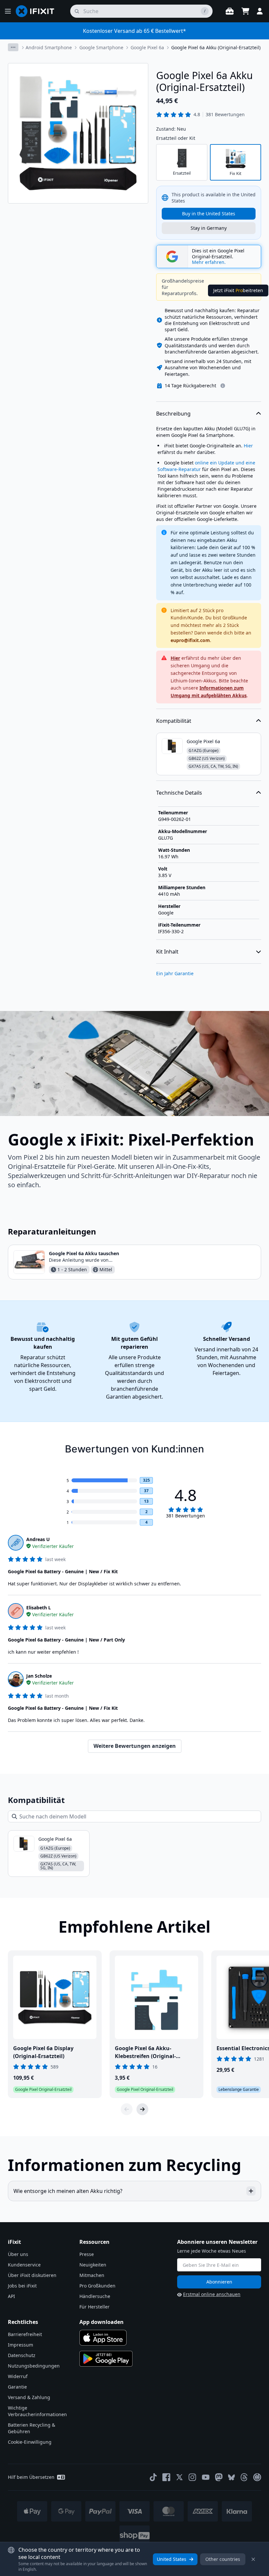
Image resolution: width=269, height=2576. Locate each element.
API (11, 2296)
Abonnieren (219, 2282)
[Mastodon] (219, 2477)
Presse (87, 2254)
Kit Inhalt (167, 952)
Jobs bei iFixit (22, 2286)
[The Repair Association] (257, 2477)
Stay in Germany (209, 228)
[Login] (260, 11)
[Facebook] (166, 2477)
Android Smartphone (49, 47)
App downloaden (102, 2322)
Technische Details (179, 793)
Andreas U (38, 1539)
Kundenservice (24, 2265)
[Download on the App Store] (103, 2338)
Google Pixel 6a (147, 47)
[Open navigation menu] (8, 11)
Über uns (18, 2254)
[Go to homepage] (38, 11)
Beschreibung (173, 414)
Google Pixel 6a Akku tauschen (84, 1253)
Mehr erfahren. (209, 262)
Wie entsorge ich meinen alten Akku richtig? (68, 2191)
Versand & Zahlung (29, 2397)
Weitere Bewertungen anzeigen (135, 1746)
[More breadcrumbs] (13, 47)
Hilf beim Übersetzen (31, 2477)
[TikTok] (153, 2477)
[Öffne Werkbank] (230, 11)
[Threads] (244, 2477)
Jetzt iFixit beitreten (238, 290)
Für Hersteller (94, 2307)
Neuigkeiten (93, 2265)
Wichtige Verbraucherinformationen (37, 2411)
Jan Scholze (39, 1676)
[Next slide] (142, 2109)
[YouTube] (206, 2477)
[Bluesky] (231, 2477)
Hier (248, 446)
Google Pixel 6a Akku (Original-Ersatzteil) (216, 47)
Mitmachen (92, 2275)
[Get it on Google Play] (106, 2359)
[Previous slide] (127, 2109)
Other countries (223, 2559)
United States (172, 2559)
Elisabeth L (39, 1608)
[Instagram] (193, 2477)
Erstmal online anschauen (212, 2294)
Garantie (17, 2387)
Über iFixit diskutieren (32, 2275)
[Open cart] (245, 11)
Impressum (21, 2345)
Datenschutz (22, 2355)
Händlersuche (95, 2296)
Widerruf (18, 2376)
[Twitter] (179, 2477)
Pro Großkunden (97, 2286)
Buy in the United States (209, 214)
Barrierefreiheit (25, 2334)
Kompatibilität (174, 721)
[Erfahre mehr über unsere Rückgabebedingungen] (223, 386)
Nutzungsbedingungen (34, 2366)
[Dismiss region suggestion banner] (253, 2559)
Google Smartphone (101, 47)
